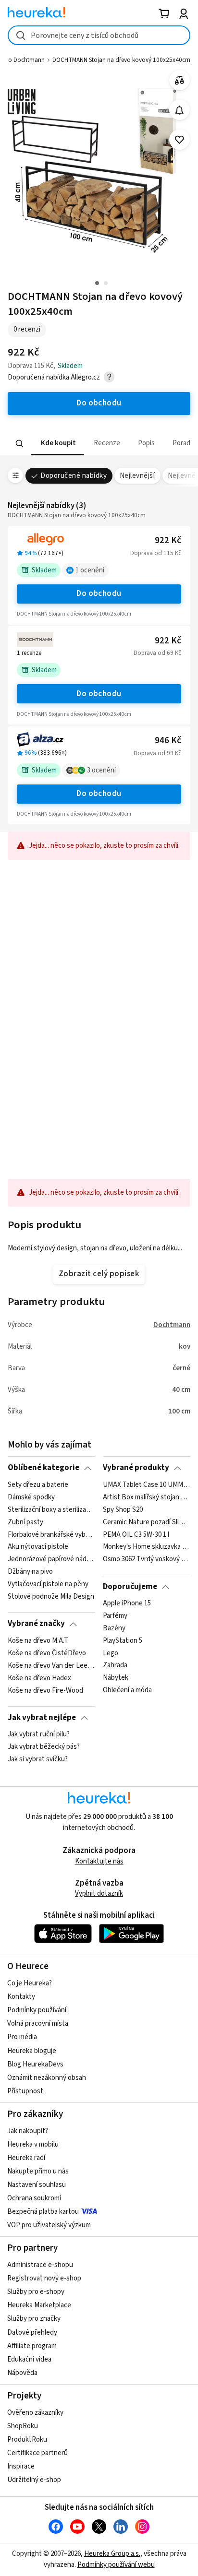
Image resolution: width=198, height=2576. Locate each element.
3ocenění (101, 770)
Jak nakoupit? (28, 2131)
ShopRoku (23, 2426)
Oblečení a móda (127, 1690)
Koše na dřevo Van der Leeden (51, 1665)
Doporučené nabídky (74, 476)
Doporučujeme (130, 1587)
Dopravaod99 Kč (157, 753)
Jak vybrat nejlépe (42, 1718)
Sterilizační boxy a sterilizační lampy (51, 1509)
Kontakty (21, 1997)
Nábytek (116, 1678)
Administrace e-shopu (40, 2265)
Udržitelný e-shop (34, 2480)
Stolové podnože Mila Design (51, 1597)
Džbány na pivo (30, 1572)
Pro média (22, 2037)
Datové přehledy (32, 2333)
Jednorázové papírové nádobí (51, 1559)
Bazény (114, 1628)
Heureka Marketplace (39, 2305)
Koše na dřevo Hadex (39, 1678)
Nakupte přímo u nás (38, 2171)
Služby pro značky (34, 2319)
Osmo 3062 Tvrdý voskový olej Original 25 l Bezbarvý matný (146, 1559)
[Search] (20, 443)
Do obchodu (99, 594)
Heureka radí (26, 2158)
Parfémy (115, 1616)
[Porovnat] (179, 80)
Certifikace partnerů (37, 2453)
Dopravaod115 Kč (156, 553)
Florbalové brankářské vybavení (51, 1534)
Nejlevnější (137, 476)
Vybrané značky (36, 1624)
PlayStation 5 (123, 1641)
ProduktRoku (27, 2439)
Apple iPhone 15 (127, 1603)
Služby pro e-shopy (36, 2292)
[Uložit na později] (179, 140)
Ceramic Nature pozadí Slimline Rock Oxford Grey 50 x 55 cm (146, 1522)
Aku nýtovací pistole (38, 1547)
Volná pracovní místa (38, 2024)
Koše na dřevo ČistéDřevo (47, 1653)
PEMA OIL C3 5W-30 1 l (136, 1534)
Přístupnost (25, 2091)
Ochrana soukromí (34, 2198)
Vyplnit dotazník (99, 1893)
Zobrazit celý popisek (99, 1274)
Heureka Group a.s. (112, 2554)
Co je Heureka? (30, 1983)
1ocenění (90, 570)
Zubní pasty (25, 1522)
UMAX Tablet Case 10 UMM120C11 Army (146, 1485)
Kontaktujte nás (99, 1861)
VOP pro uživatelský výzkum (49, 2225)
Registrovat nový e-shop (44, 2278)
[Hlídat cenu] (179, 110)
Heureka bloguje (32, 2051)
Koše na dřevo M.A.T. (38, 1641)
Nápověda (22, 2373)
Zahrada (115, 1665)
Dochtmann (172, 1325)
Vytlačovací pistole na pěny (48, 1584)
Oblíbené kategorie (43, 1468)
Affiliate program (32, 2346)
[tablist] (99, 444)
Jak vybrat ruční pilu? (39, 1734)
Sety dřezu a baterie (38, 1485)
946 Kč (168, 741)
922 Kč (168, 540)
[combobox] (99, 35)
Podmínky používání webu (116, 2565)
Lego (111, 1653)
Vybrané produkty (136, 1468)
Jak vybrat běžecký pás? (44, 1747)
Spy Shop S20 (123, 1509)
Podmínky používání (37, 2010)
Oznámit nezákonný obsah (47, 2078)
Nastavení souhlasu (37, 2185)
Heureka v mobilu (33, 2144)
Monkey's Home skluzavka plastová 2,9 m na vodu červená (146, 1547)
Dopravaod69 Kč (157, 653)
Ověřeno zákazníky (35, 2413)
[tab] (58, 444)
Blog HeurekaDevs (35, 2064)
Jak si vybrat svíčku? (38, 1759)
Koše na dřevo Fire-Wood (45, 1690)
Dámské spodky (31, 1497)
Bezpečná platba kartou (43, 2212)
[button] (58, 444)
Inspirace (21, 2466)
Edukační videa (29, 2359)
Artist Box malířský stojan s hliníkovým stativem (146, 1497)
